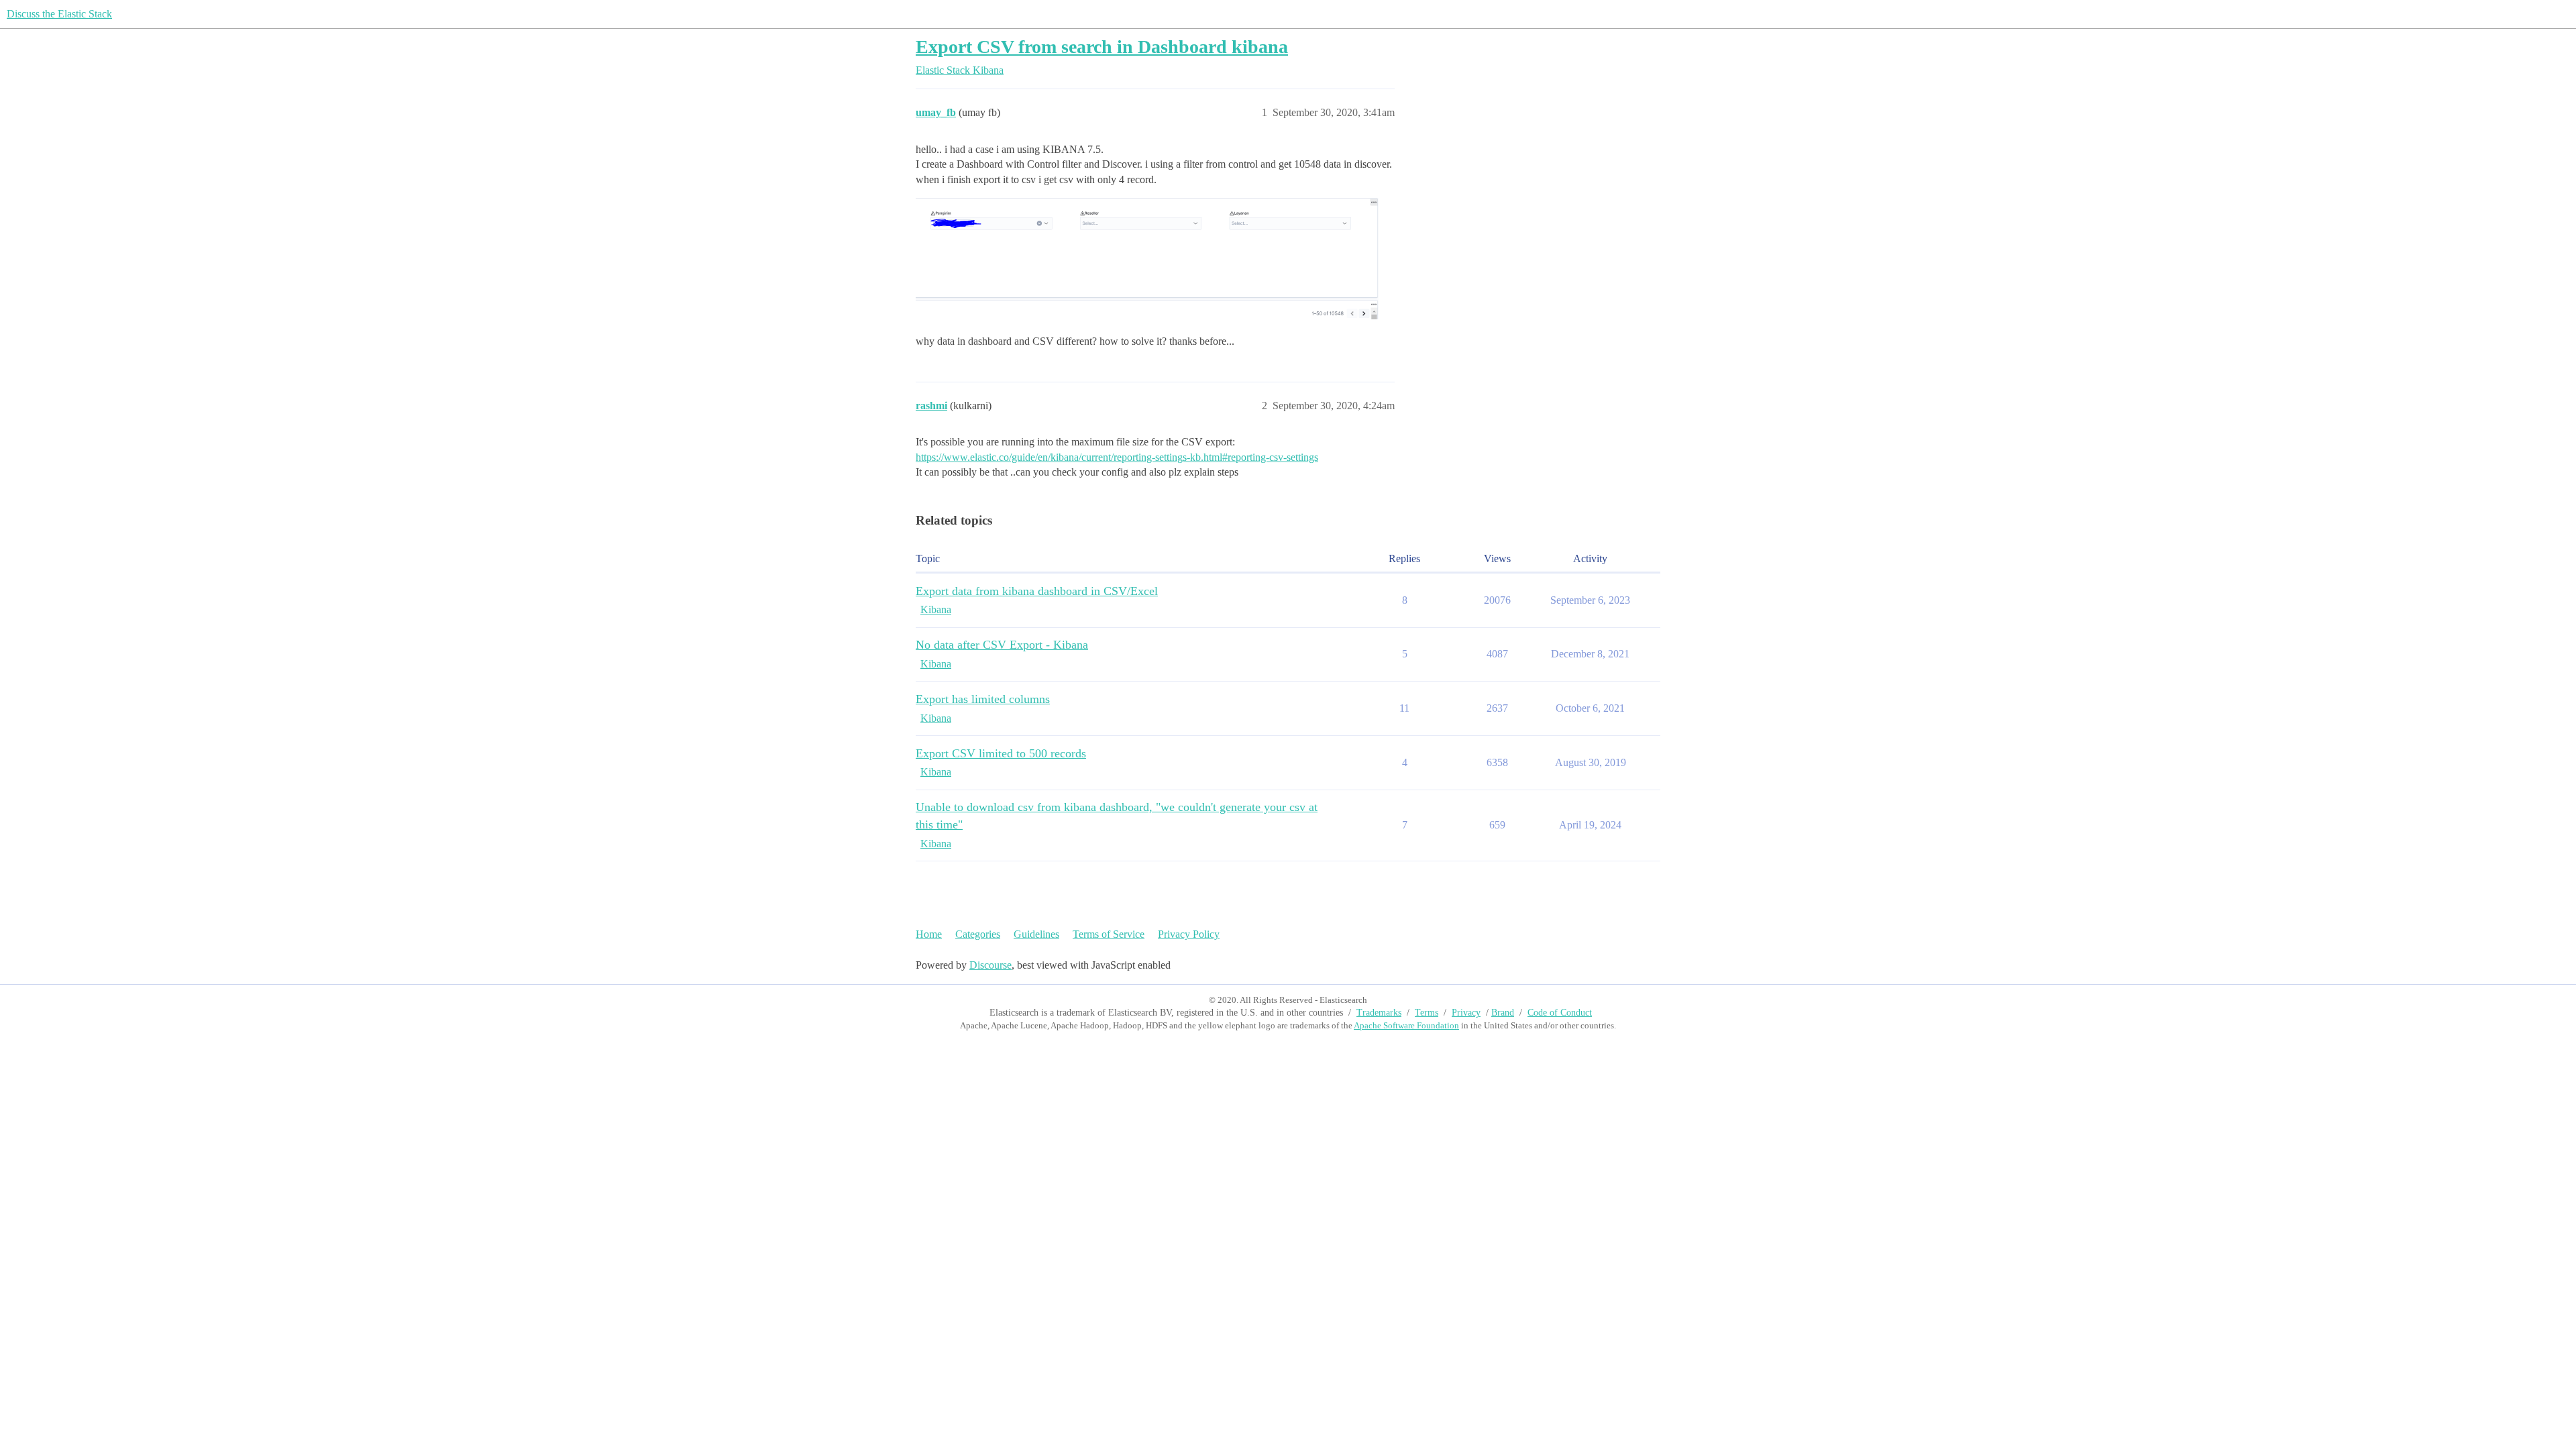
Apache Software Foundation (1406, 1025)
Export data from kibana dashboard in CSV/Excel (1037, 591)
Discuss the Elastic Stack (59, 14)
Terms (1427, 1013)
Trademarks (1379, 1013)
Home (929, 934)
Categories (978, 934)
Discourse (990, 965)
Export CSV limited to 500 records (1001, 753)
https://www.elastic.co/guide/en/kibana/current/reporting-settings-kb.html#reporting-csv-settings (1117, 457)
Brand (1503, 1013)
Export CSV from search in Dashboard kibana (1102, 47)
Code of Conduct (1560, 1013)
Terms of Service (1109, 934)
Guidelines (1036, 934)
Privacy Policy (1189, 934)
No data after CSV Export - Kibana (1002, 645)
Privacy (1466, 1013)
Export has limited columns (983, 699)
